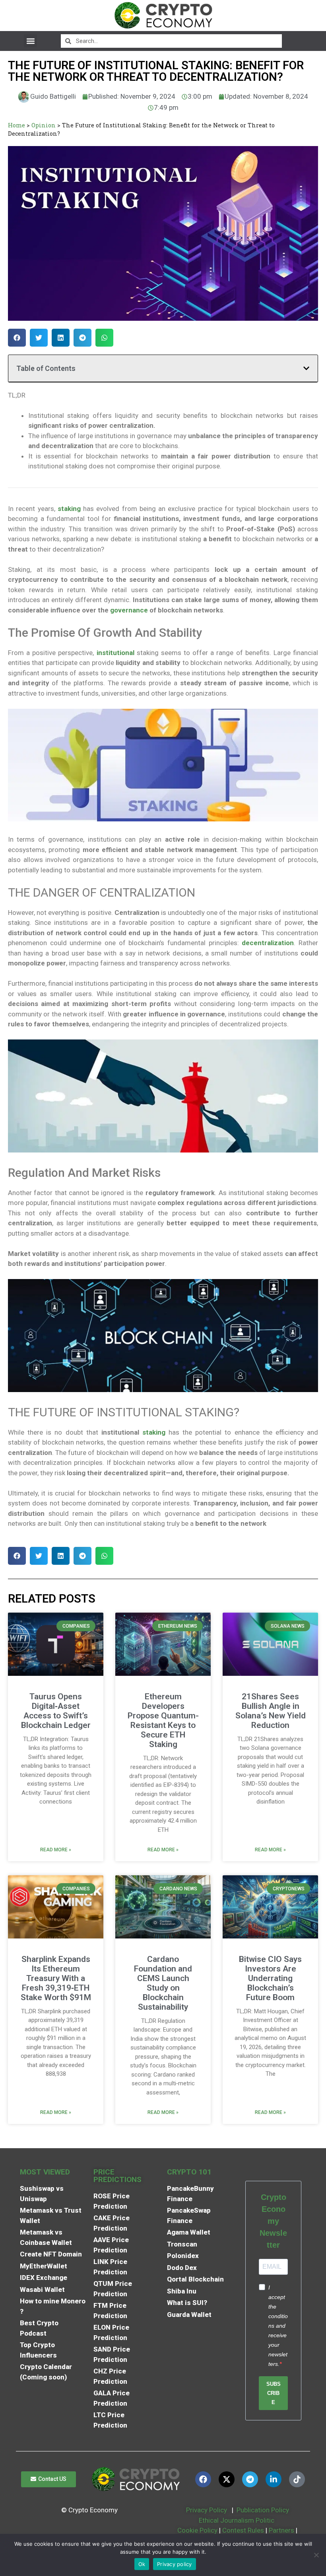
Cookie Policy (197, 2530)
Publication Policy (263, 2510)
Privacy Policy (206, 2510)
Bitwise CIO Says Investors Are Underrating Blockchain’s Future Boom (270, 1978)
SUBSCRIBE (274, 2393)
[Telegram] (250, 2479)
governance (129, 610)
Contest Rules (244, 2530)
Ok (142, 2564)
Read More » (56, 1850)
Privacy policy (175, 2564)
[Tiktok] (297, 2479)
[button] (30, 41)
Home (16, 125)
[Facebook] (203, 2479)
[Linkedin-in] (274, 2479)
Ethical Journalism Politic (237, 2520)
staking (154, 1432)
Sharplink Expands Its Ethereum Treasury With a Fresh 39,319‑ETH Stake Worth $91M (56, 1978)
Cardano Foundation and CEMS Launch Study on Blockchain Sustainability (163, 1983)
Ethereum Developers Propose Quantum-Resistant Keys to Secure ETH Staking (163, 1720)
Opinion (44, 125)
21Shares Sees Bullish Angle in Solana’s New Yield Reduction (271, 1711)
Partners (281, 2530)
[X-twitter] (227, 2479)
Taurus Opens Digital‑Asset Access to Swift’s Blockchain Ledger (56, 1711)
